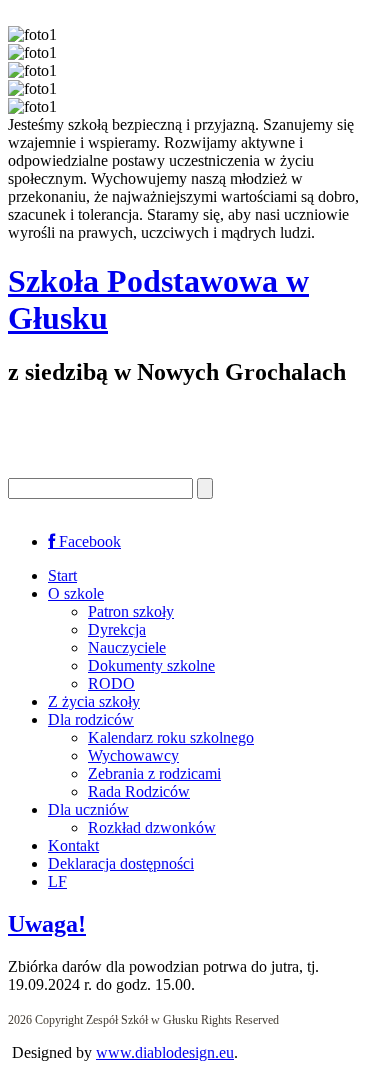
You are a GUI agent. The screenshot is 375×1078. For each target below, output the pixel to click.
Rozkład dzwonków (152, 827)
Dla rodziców (91, 719)
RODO (111, 683)
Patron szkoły (131, 611)
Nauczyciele (127, 647)
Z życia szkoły (94, 701)
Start (62, 575)
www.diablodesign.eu (165, 1052)
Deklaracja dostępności (121, 863)
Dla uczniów (88, 809)
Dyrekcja (117, 629)
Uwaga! (47, 924)
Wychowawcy (133, 755)
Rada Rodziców (139, 791)
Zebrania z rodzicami (154, 773)
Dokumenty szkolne (151, 665)
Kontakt (73, 845)
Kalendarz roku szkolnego (171, 737)
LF (57, 881)
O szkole (76, 593)
